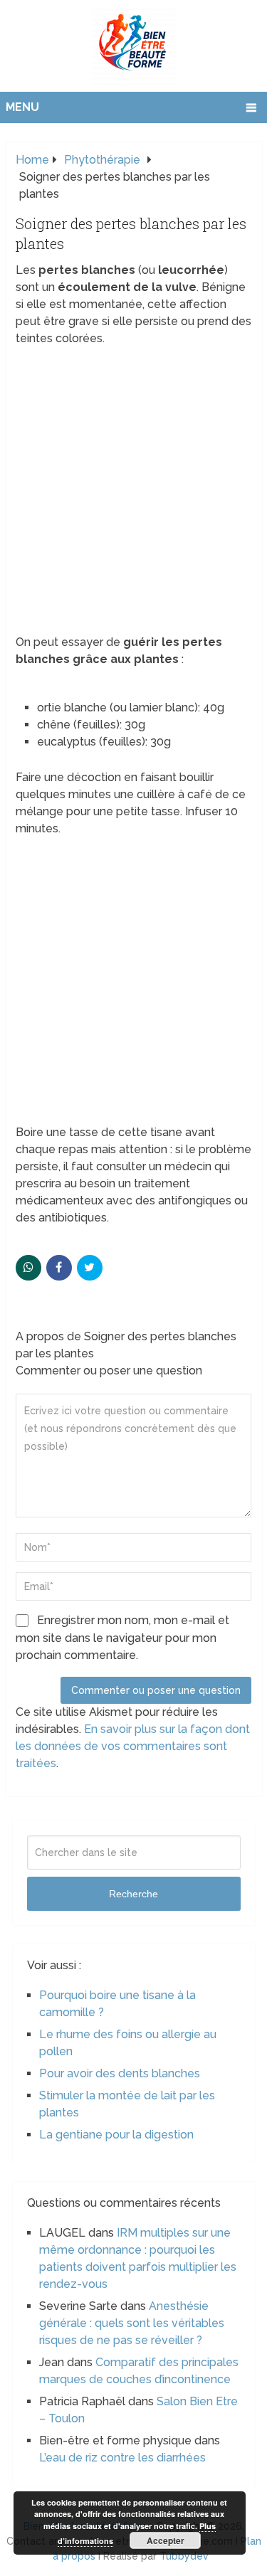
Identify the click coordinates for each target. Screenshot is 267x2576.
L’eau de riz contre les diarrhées (122, 2458)
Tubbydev (184, 2556)
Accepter (166, 2540)
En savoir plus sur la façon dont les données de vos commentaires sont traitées (133, 1746)
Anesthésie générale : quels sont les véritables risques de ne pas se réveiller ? (132, 2323)
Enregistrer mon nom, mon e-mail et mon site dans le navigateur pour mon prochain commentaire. (122, 1638)
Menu (22, 107)
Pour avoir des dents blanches (120, 2073)
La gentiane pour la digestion (116, 2135)
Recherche (133, 1894)
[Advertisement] (133, 495)
